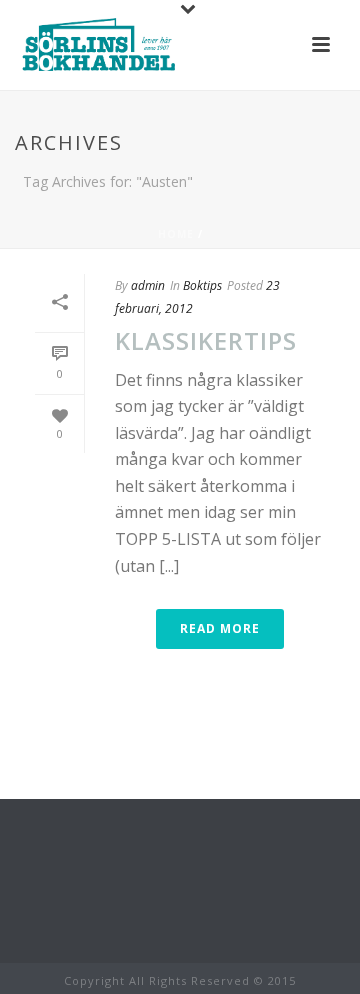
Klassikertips (206, 340)
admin (148, 285)
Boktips (202, 285)
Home (176, 234)
